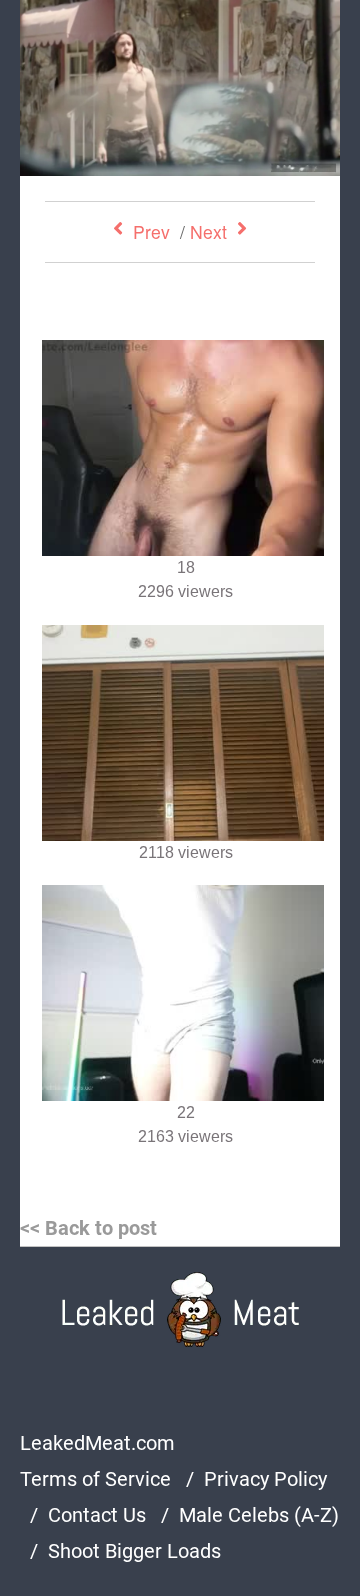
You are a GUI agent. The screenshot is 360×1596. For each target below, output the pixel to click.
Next (208, 231)
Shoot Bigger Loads (134, 1551)
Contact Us (97, 1515)
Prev (151, 231)
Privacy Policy (265, 1479)
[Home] (180, 1309)
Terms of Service (95, 1479)
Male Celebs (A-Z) (259, 1515)
